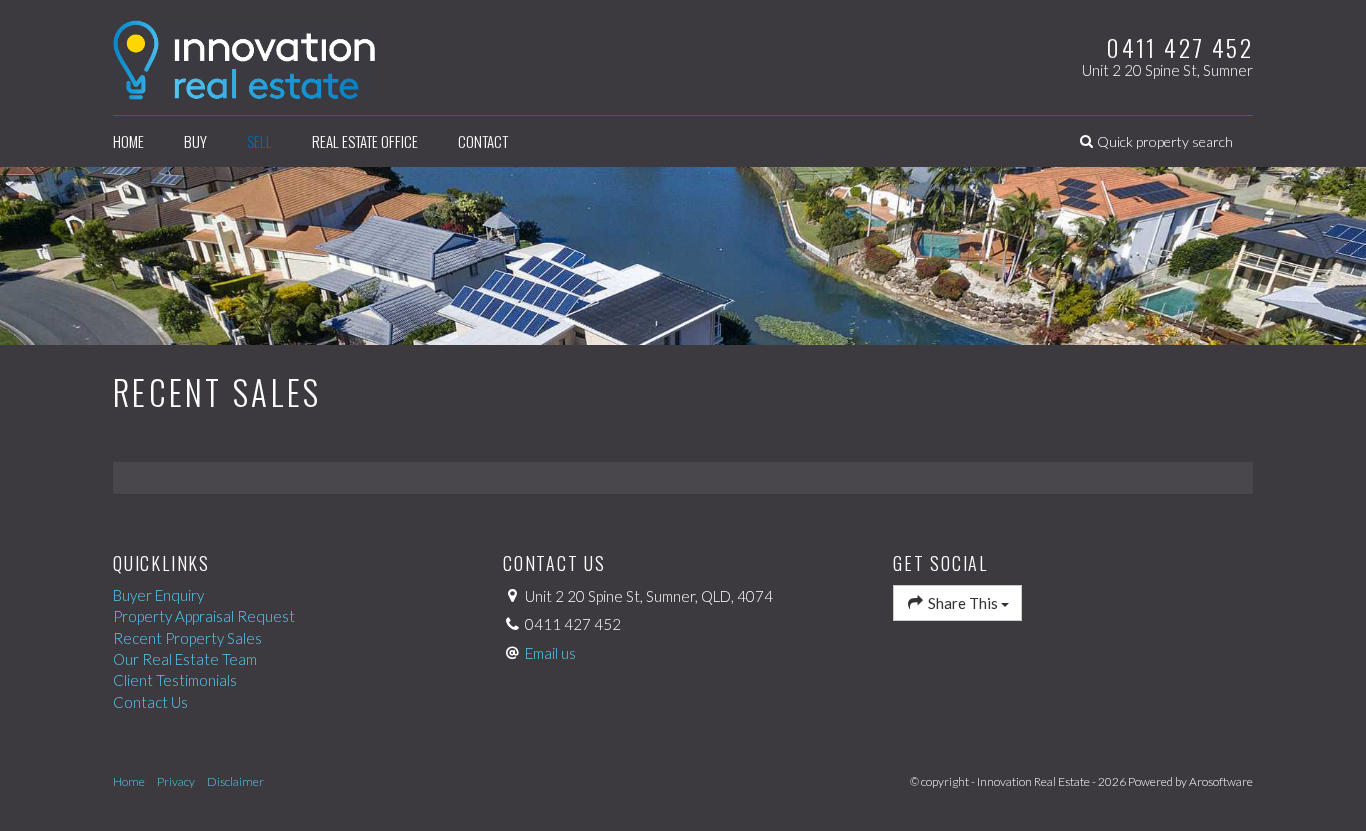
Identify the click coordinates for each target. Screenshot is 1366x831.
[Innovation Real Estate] (244, 55)
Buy (195, 141)
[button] (1156, 141)
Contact (483, 141)
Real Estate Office (365, 141)
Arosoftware (1221, 781)
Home (128, 141)
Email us (550, 653)
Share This (963, 603)
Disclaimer (235, 781)
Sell (259, 141)
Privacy (176, 781)
